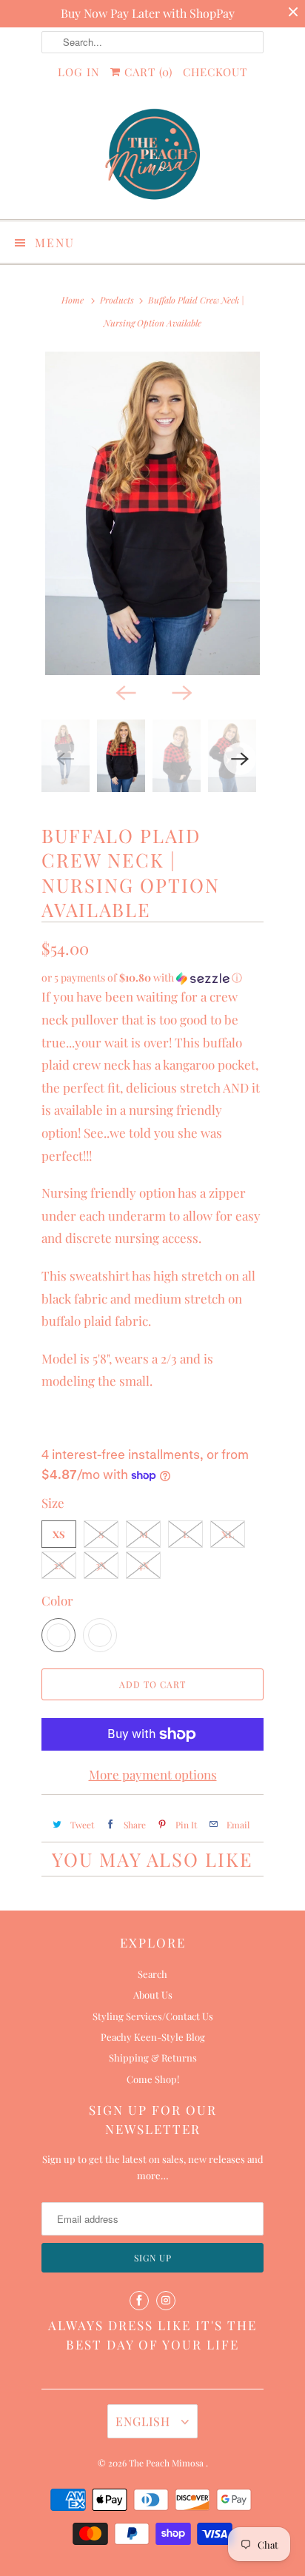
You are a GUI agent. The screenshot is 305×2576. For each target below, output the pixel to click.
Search (152, 1974)
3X (101, 1565)
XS (59, 1534)
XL (228, 1534)
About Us (153, 1995)
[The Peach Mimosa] (152, 157)
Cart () (147, 72)
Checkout (215, 72)
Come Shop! (153, 2079)
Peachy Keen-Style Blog (153, 2037)
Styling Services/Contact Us (153, 2016)
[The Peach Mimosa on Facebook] (139, 2301)
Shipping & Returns (153, 2057)
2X (59, 1565)
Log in (79, 72)
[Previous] (124, 691)
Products (117, 300)
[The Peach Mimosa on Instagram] (166, 2301)
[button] (152, 978)
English (145, 2421)
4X (144, 1565)
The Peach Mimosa (167, 2463)
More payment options (153, 1774)
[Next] (181, 691)
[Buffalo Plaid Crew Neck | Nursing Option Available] (152, 513)
